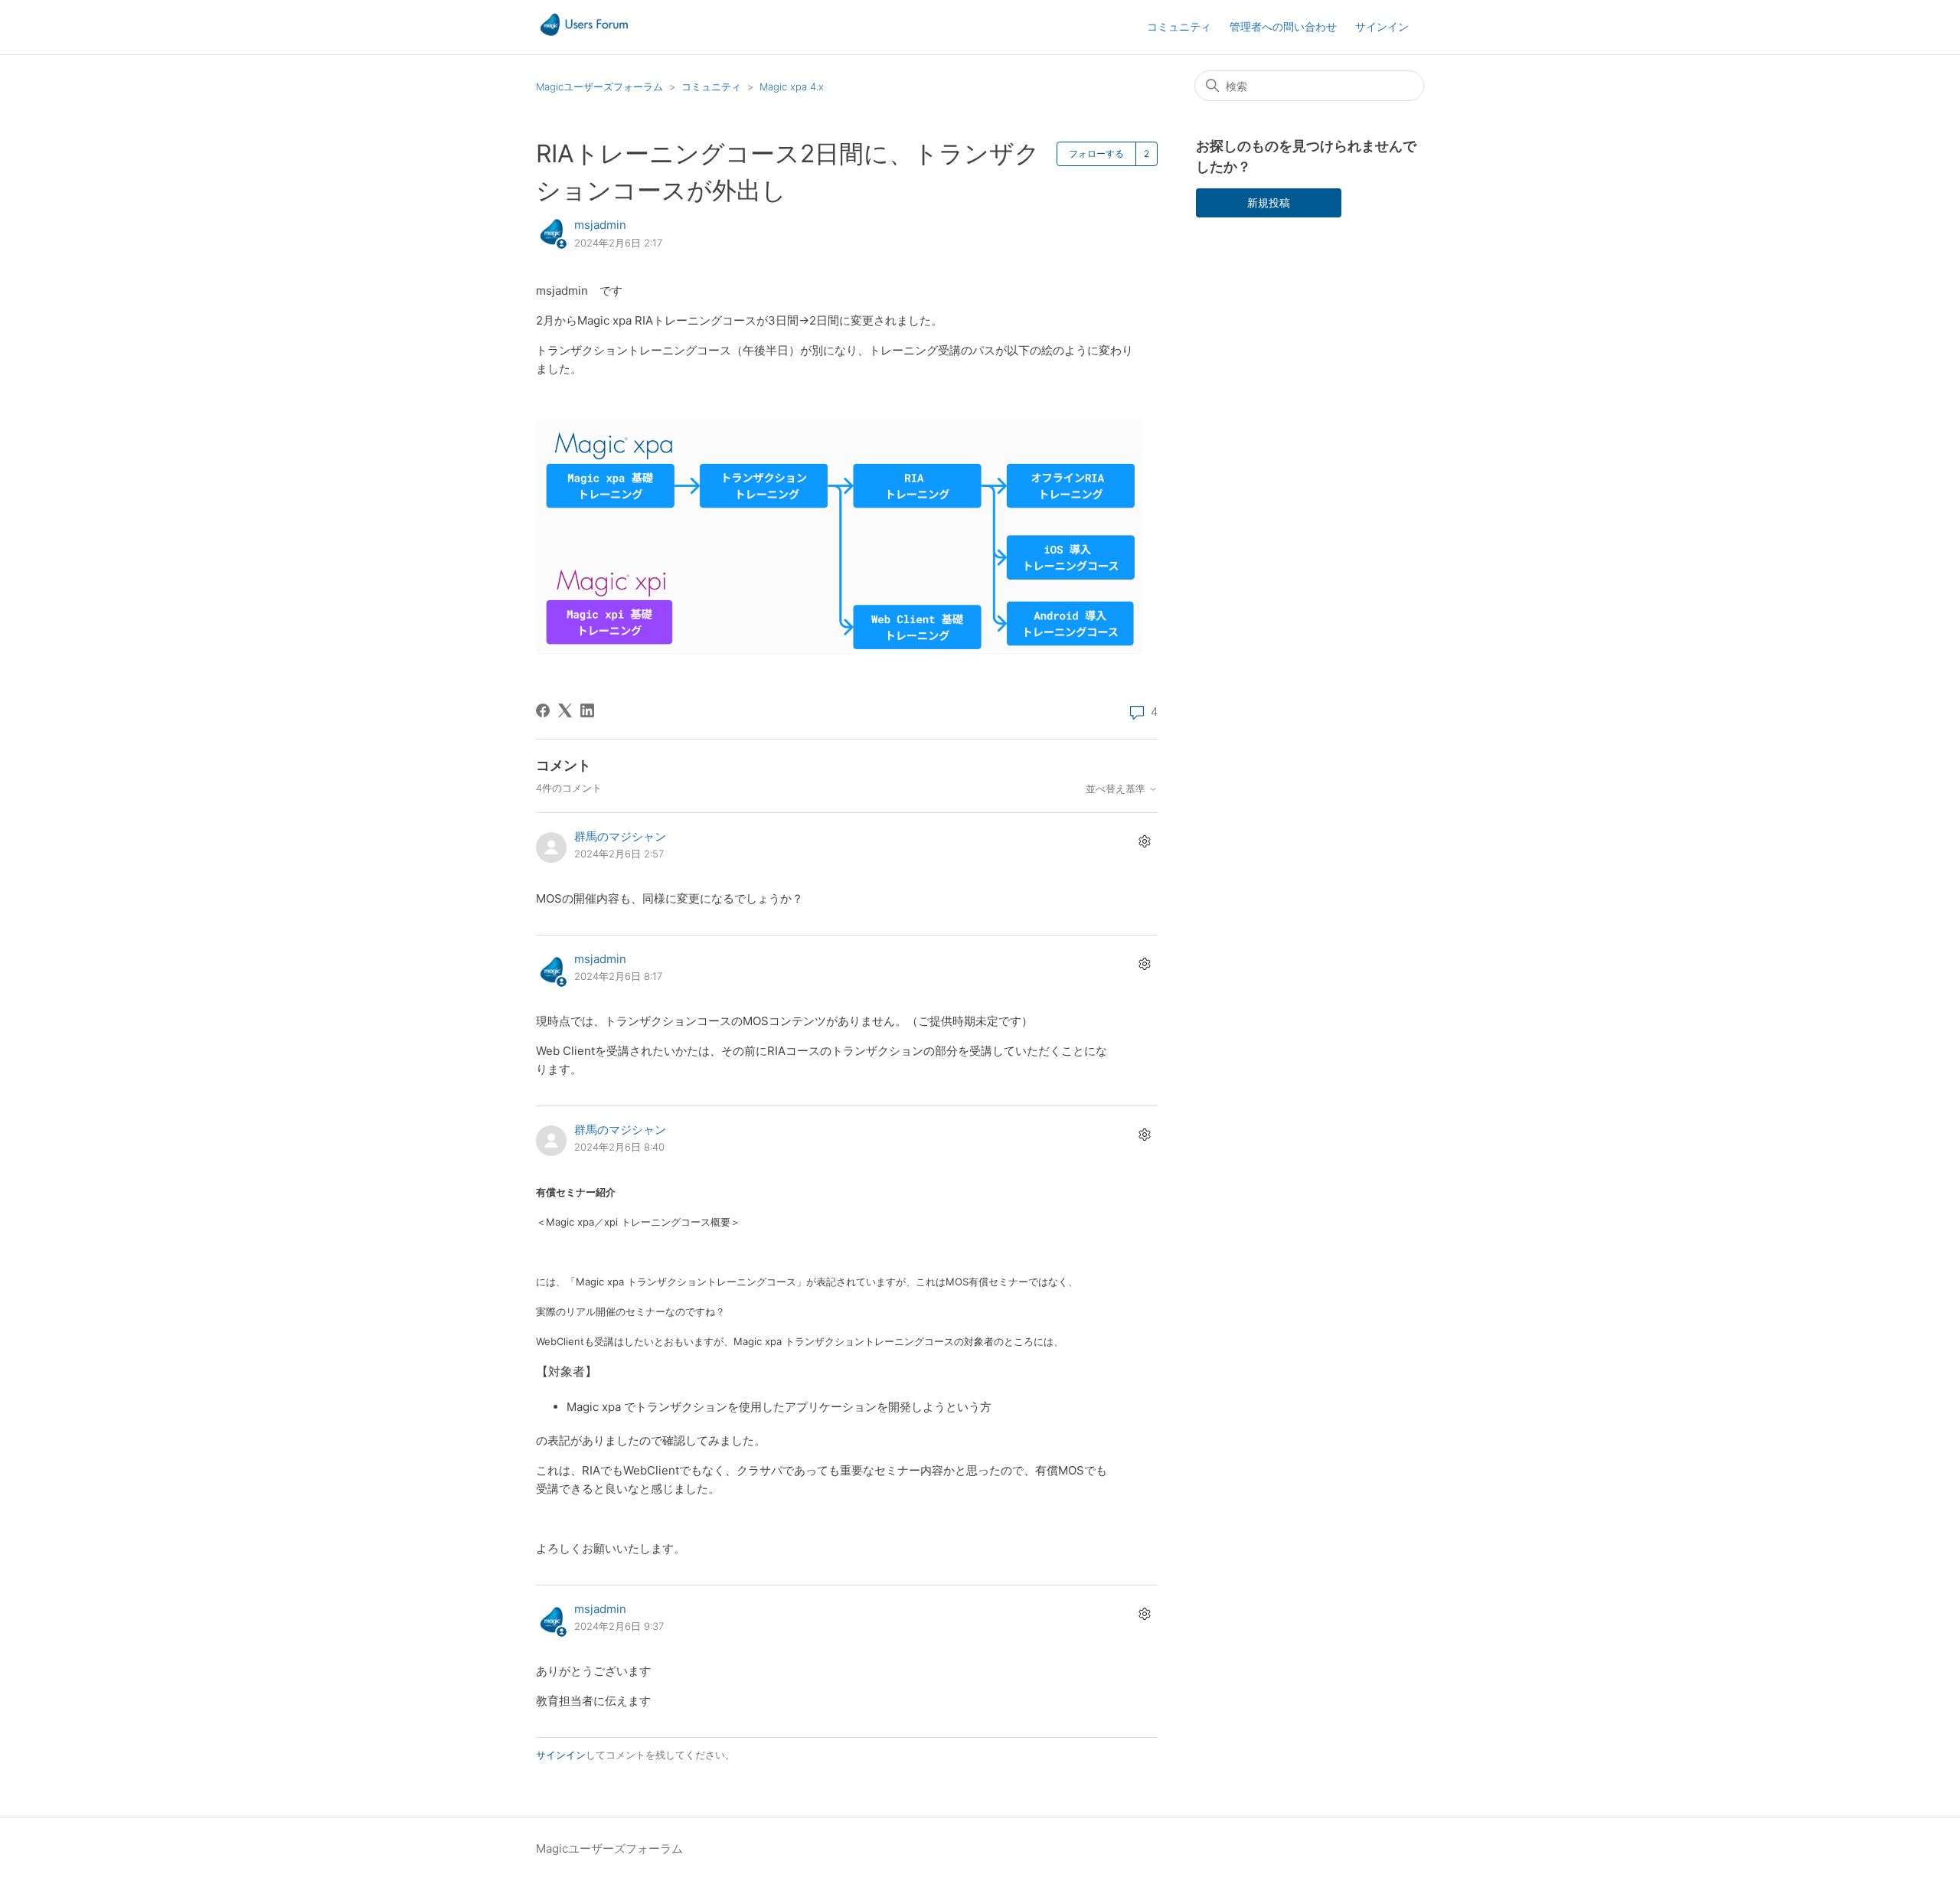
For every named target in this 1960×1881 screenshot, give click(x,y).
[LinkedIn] (587, 710)
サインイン (561, 1755)
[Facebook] (543, 710)
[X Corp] (565, 710)
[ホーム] (584, 35)
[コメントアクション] (1144, 842)
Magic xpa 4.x (792, 87)
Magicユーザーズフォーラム (599, 87)
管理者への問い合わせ (1283, 26)
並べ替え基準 (1117, 789)
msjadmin (600, 225)
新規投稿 (1269, 202)
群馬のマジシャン (620, 836)
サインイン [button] (1382, 26)
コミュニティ (1179, 26)
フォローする (1096, 153)
